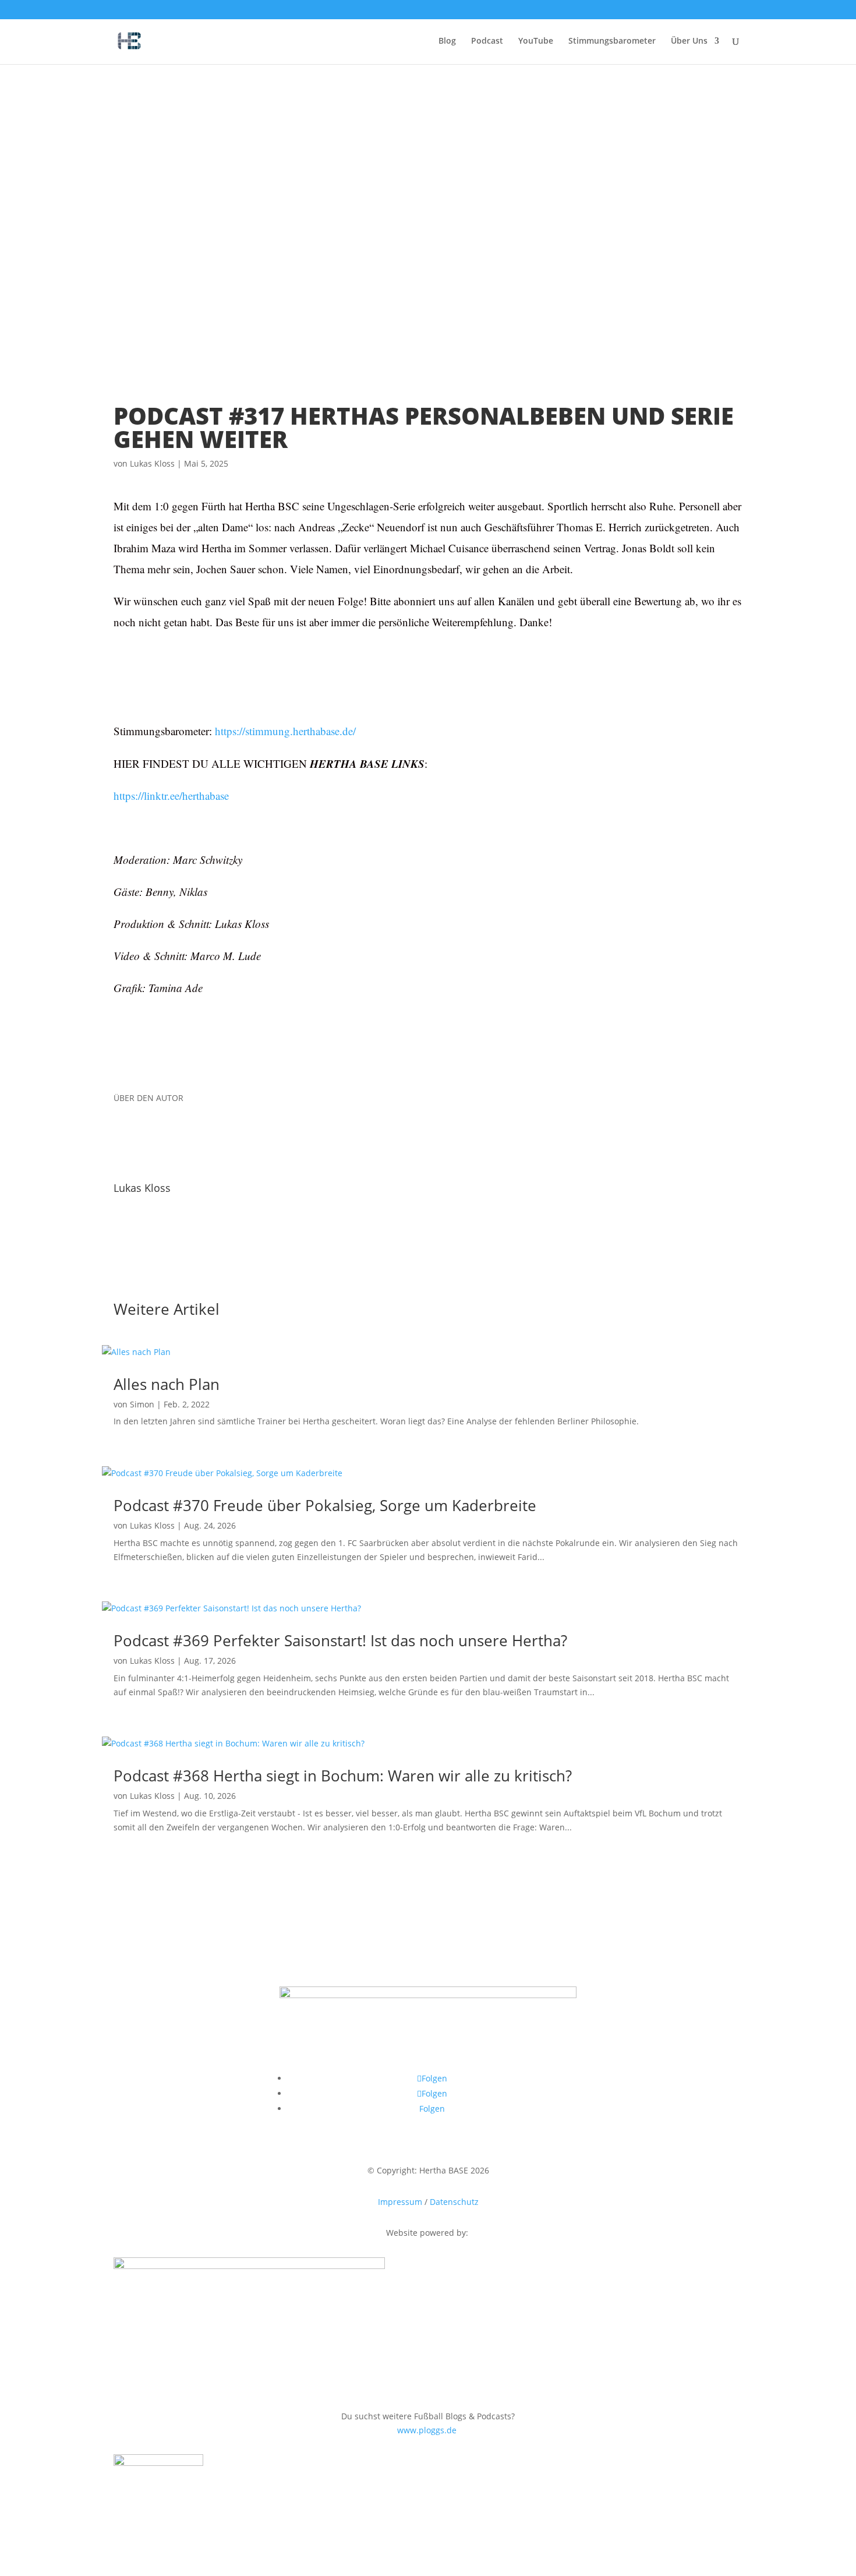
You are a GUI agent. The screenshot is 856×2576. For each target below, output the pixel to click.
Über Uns (689, 41)
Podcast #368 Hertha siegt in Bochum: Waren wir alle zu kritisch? (343, 1776)
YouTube (536, 41)
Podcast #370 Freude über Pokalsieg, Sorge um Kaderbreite (325, 1505)
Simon (142, 1404)
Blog (447, 41)
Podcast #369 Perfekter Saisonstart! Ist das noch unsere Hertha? (340, 1640)
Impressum (400, 2202)
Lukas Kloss (152, 463)
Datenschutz (454, 2202)
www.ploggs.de (428, 2430)
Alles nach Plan (167, 1384)
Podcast (487, 41)
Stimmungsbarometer (612, 41)
